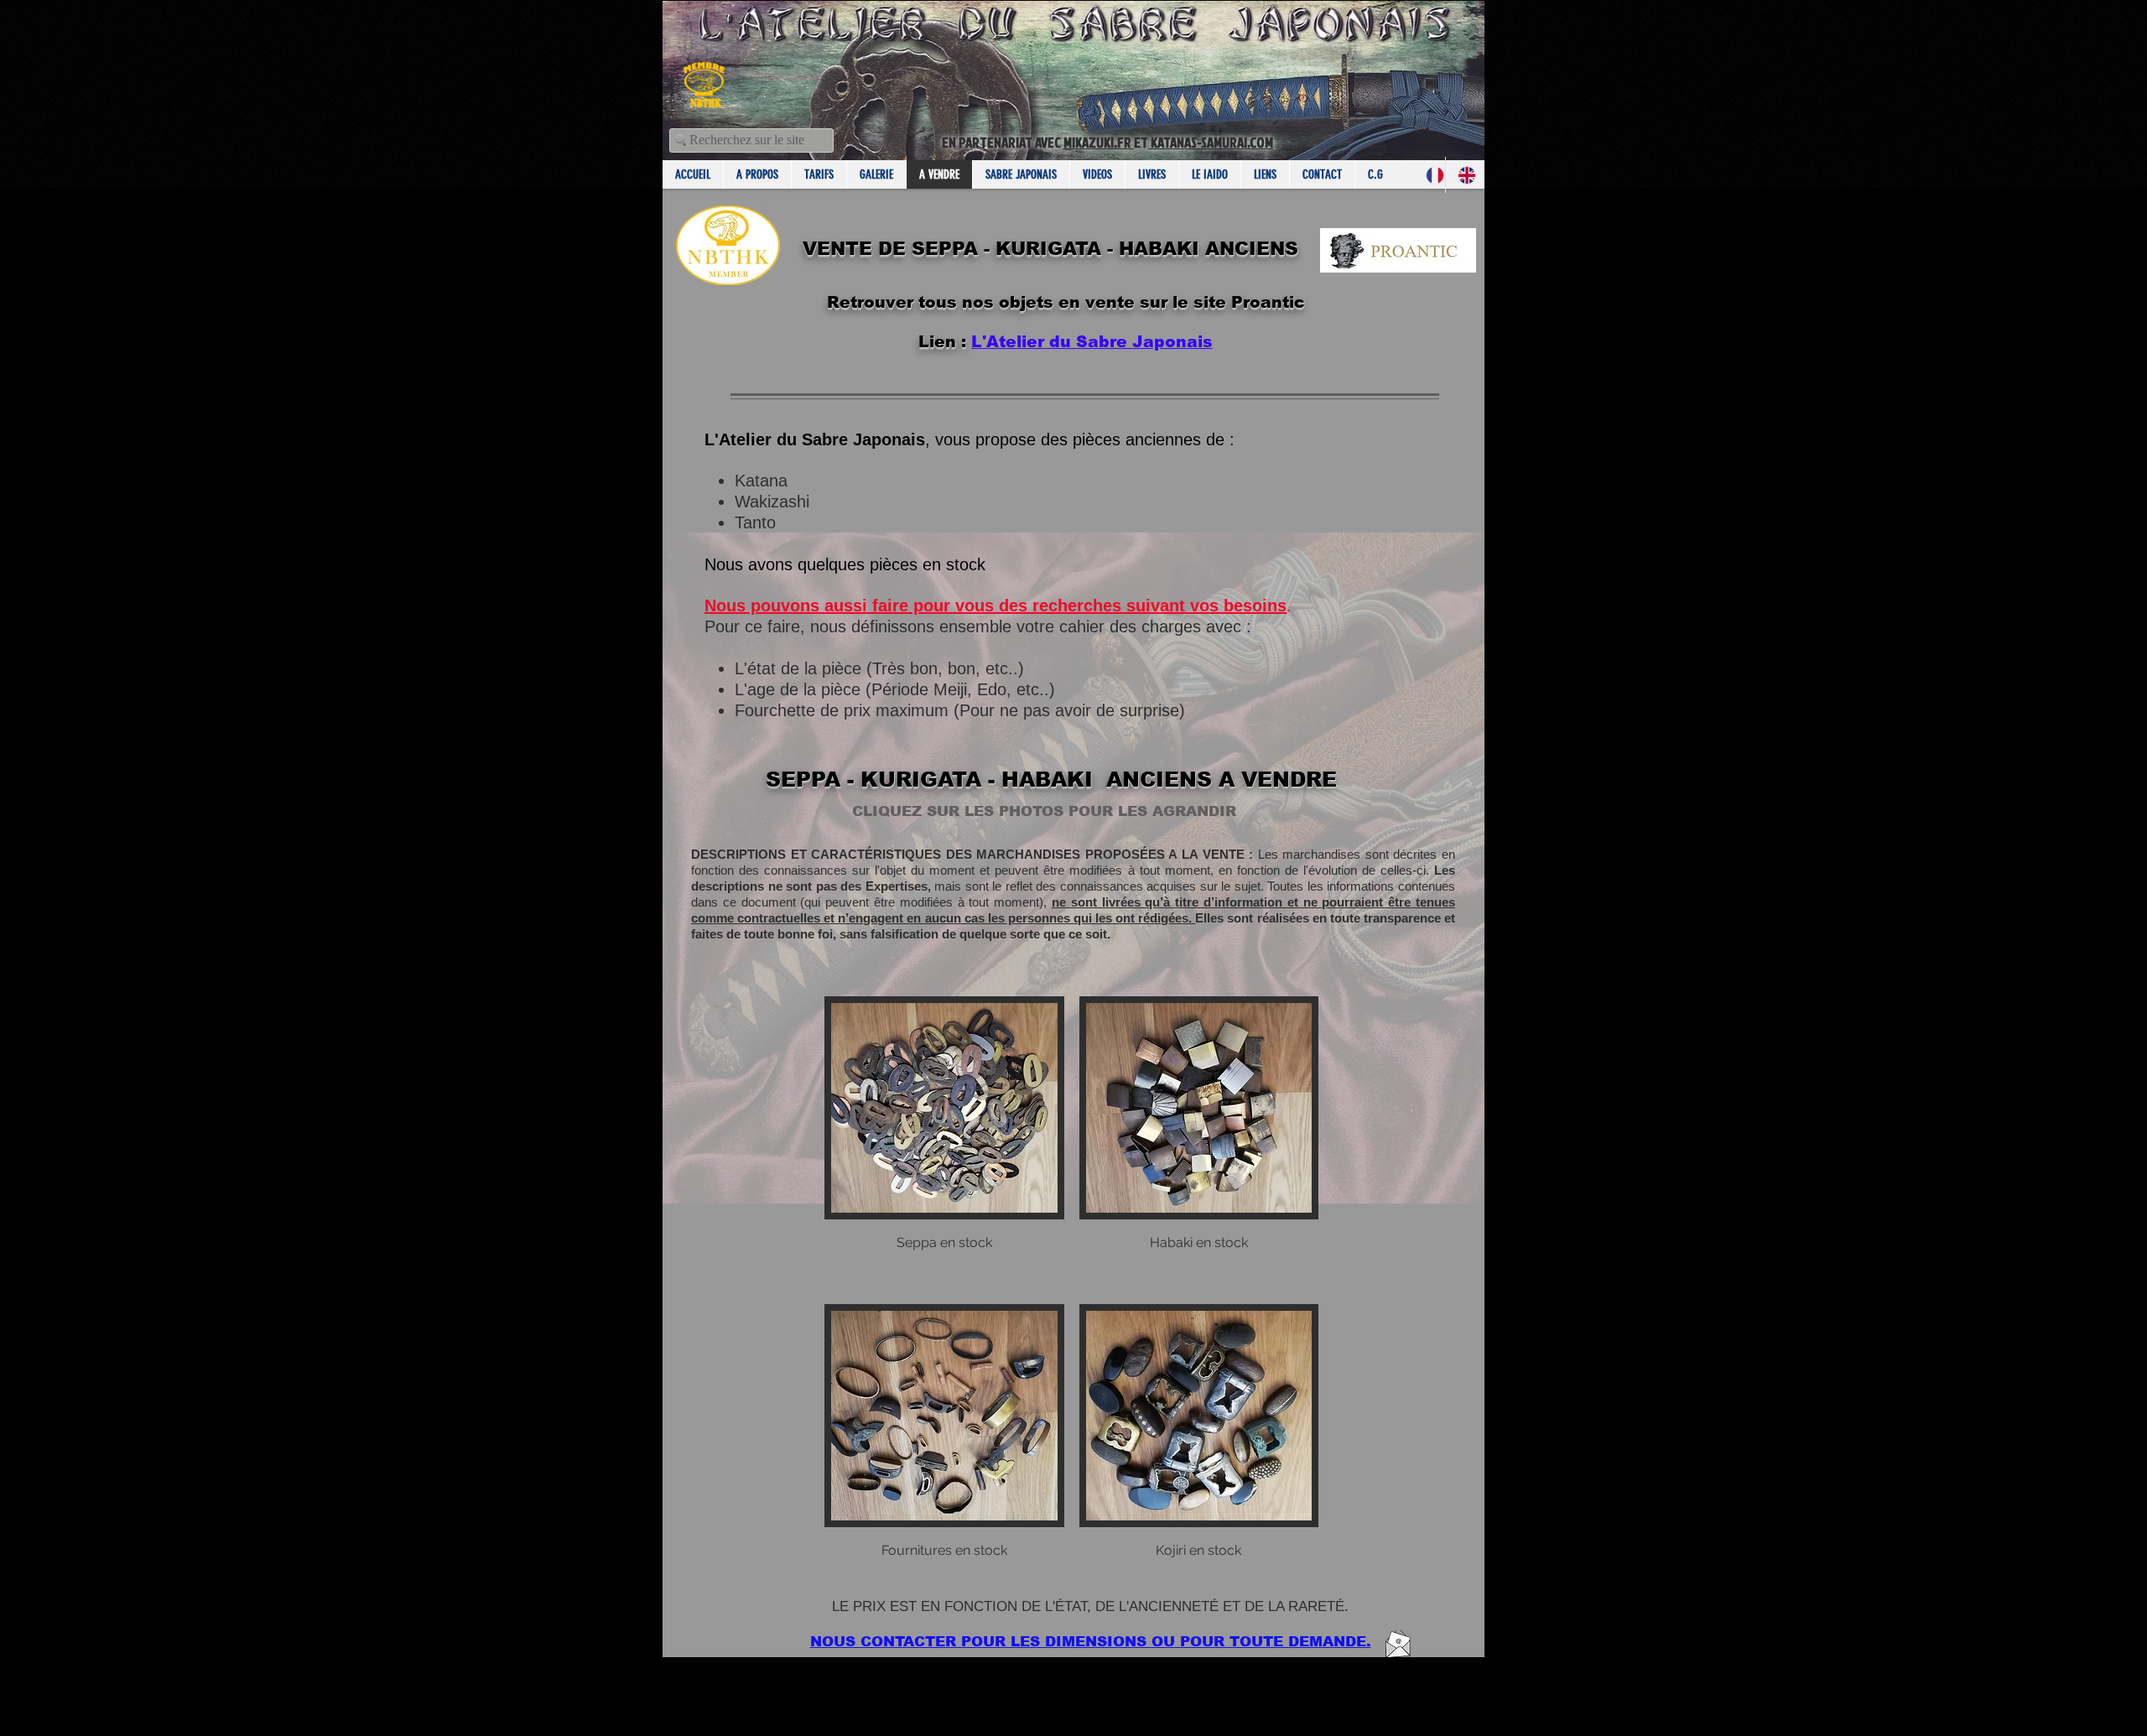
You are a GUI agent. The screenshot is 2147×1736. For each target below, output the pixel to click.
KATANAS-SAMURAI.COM (1211, 142)
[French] (1430, 175)
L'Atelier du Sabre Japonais (1092, 342)
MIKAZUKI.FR (1099, 142)
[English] (1461, 175)
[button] (944, 1143)
